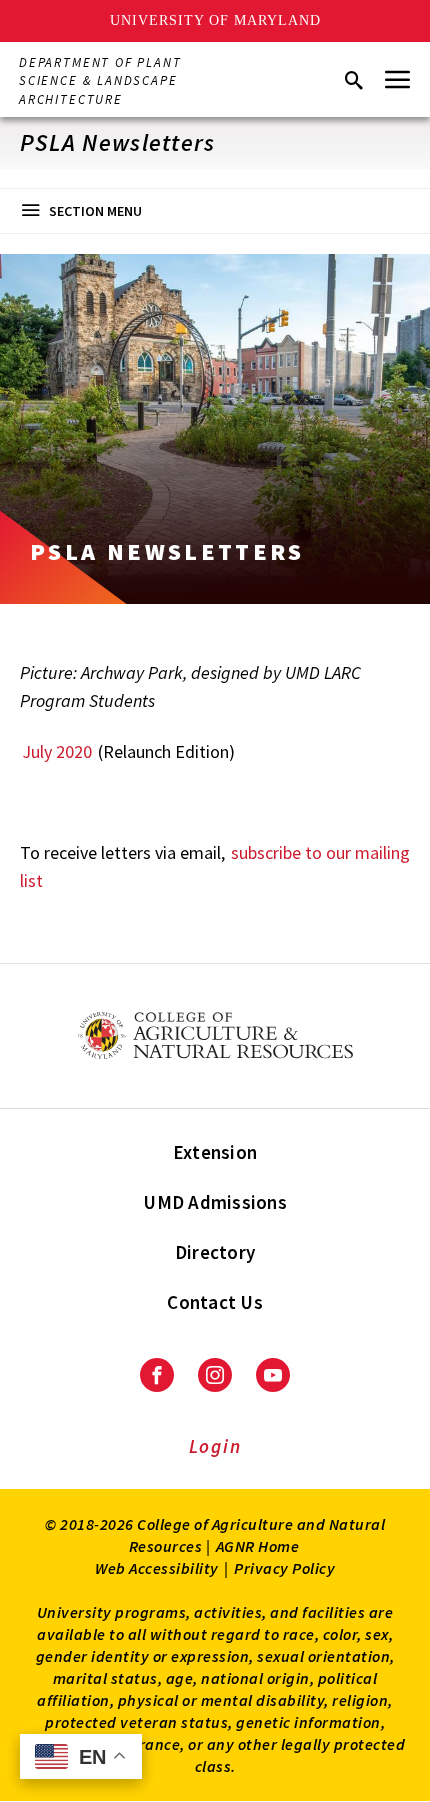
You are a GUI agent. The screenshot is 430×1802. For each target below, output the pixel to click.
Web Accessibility (157, 1568)
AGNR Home (258, 1546)
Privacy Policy (284, 1568)
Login (215, 1446)
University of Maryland (215, 20)
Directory (215, 1252)
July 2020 (57, 751)
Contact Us (215, 1302)
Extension (215, 1152)
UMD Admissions (215, 1202)
